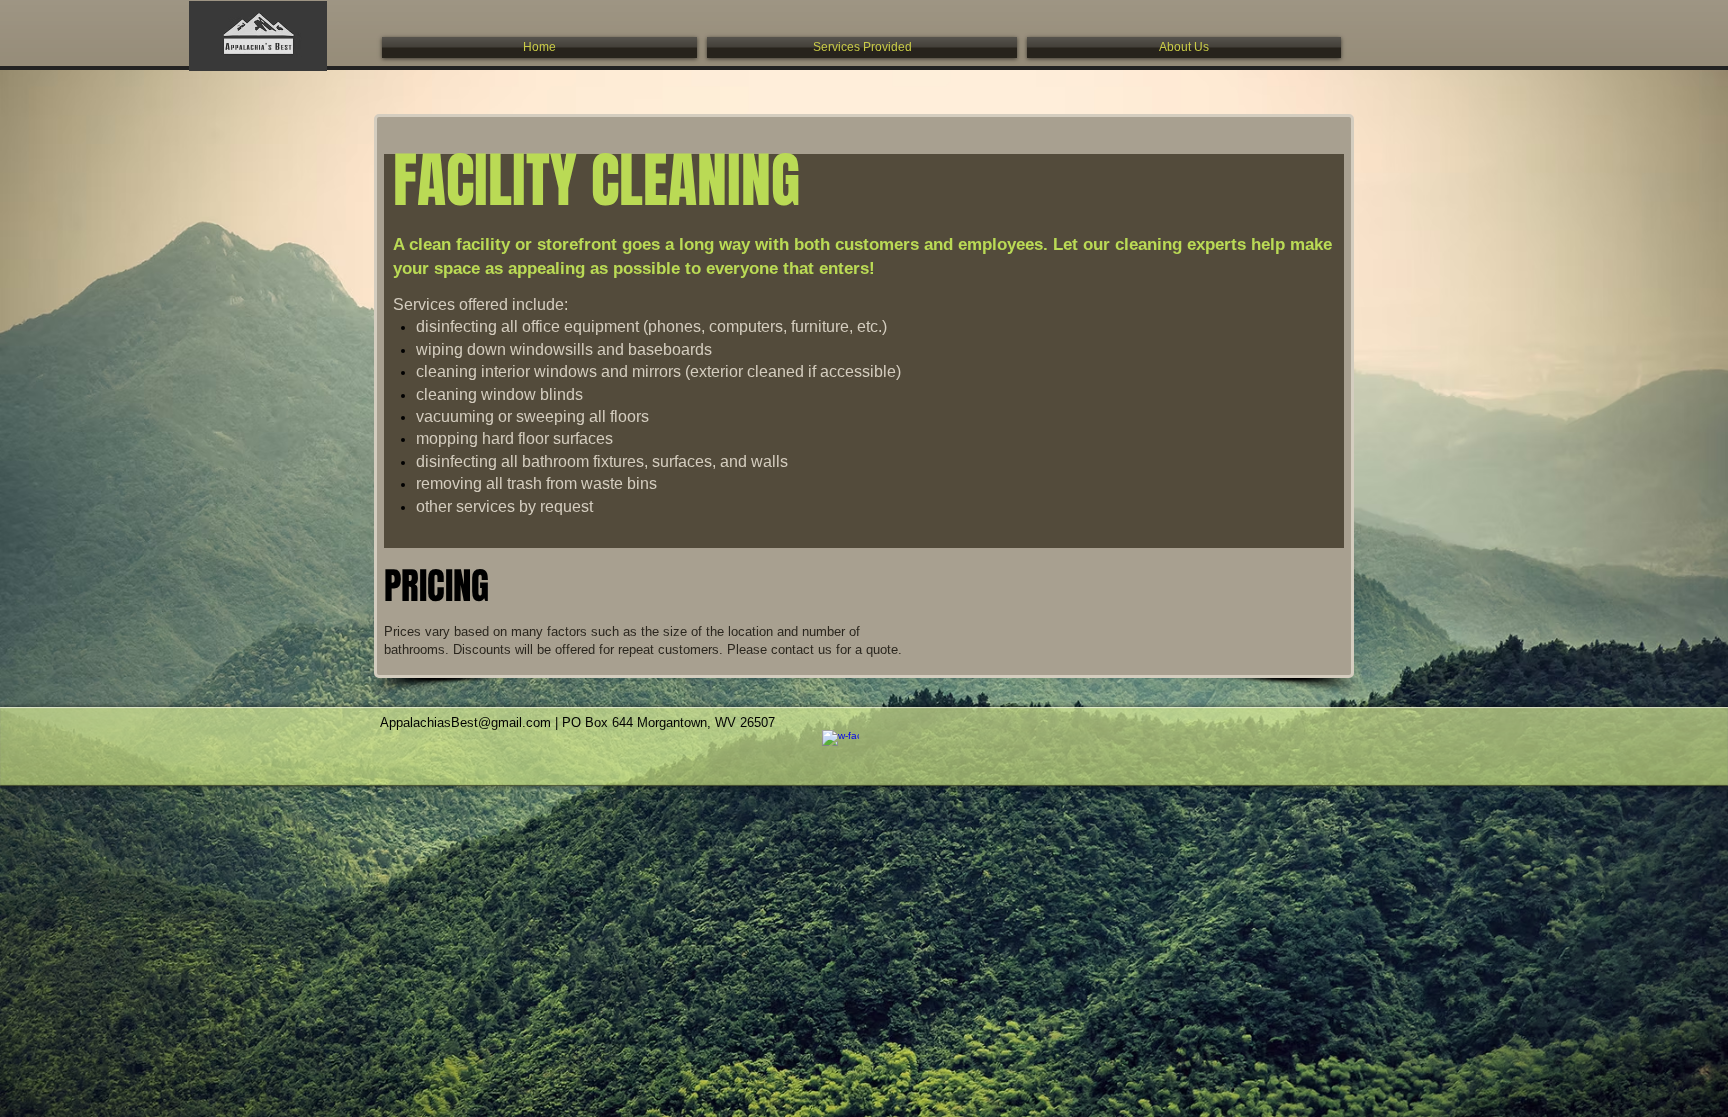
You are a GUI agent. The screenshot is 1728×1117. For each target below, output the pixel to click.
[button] (862, 47)
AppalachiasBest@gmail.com (465, 722)
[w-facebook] (840, 748)
